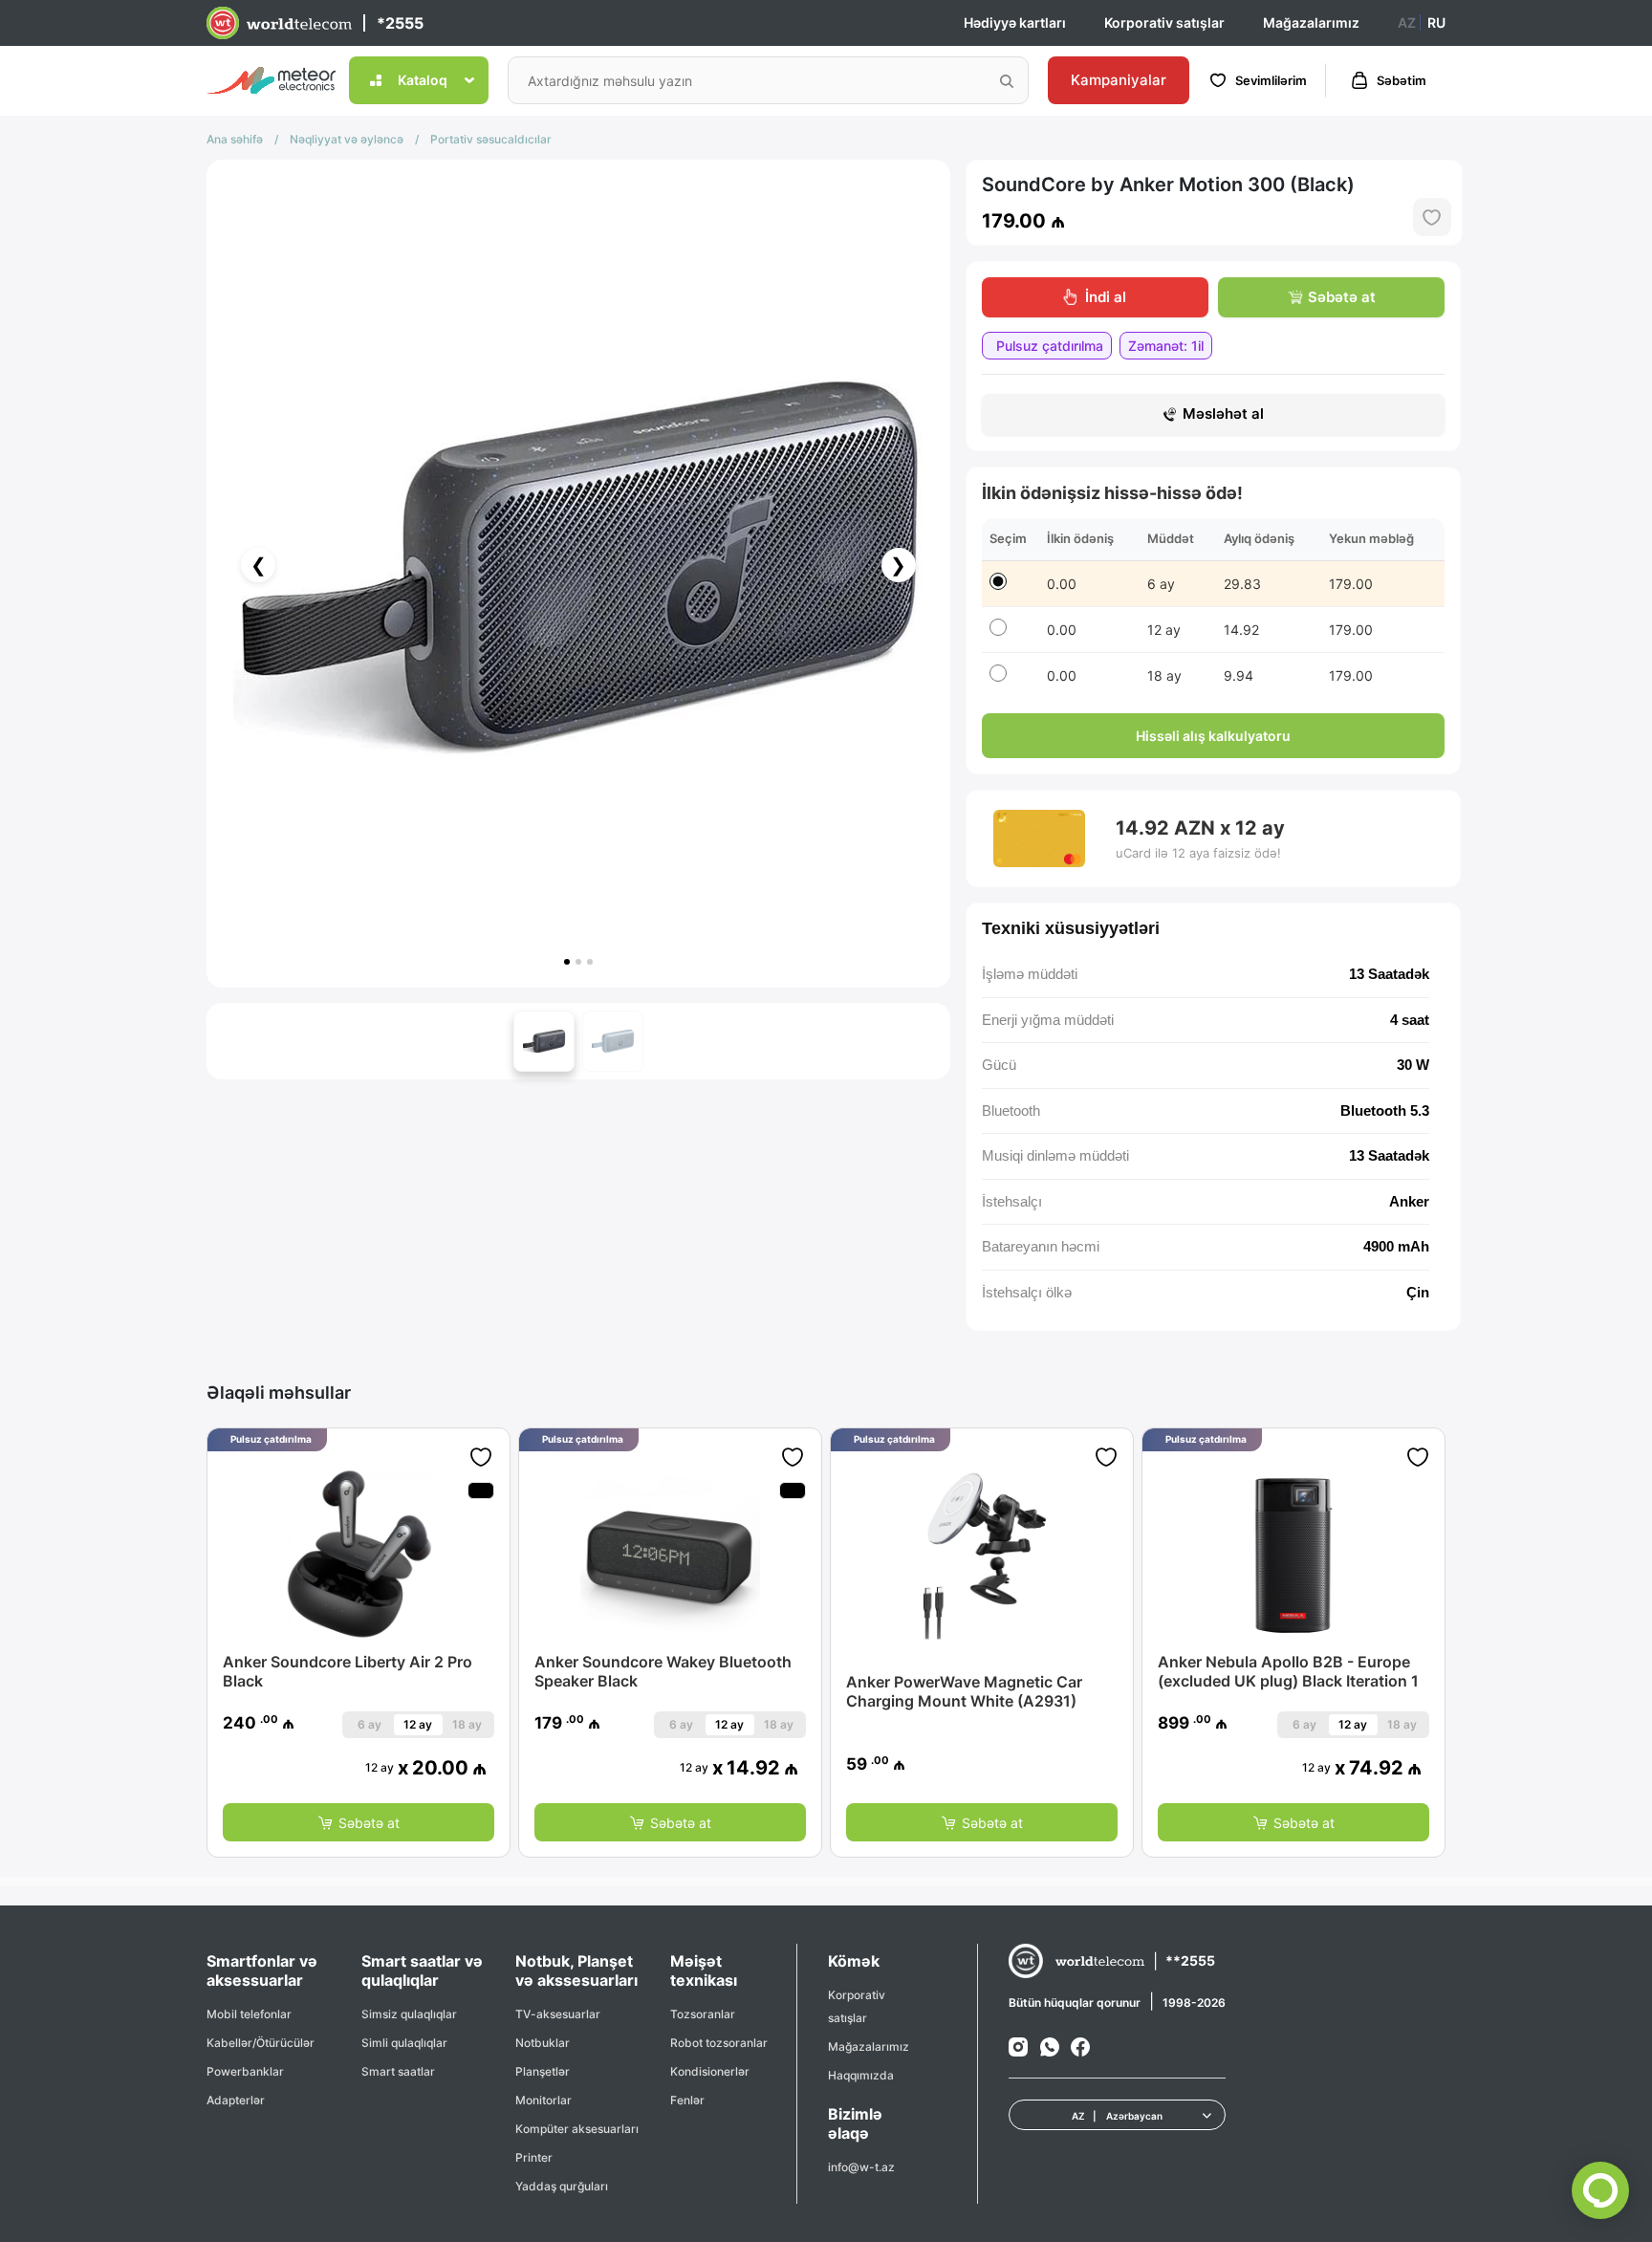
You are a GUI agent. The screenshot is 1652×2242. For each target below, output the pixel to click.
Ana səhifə (235, 139)
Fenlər (687, 2100)
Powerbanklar (245, 2071)
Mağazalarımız (1311, 22)
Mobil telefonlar (249, 2014)
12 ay (418, 1724)
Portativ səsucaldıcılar (491, 139)
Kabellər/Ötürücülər (261, 2043)
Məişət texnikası (704, 1970)
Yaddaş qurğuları (562, 2186)
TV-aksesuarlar (558, 2014)
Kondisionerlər (710, 2071)
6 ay (370, 1724)
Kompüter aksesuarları (577, 2129)
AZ (1407, 22)
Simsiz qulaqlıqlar (409, 2014)
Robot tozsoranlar (719, 2043)
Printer (534, 2157)
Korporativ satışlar (1164, 22)
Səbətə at (1342, 297)
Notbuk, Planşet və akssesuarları (576, 1970)
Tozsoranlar (703, 2014)
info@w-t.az (861, 2167)
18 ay (467, 1724)
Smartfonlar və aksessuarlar (262, 1970)
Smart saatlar (398, 2071)
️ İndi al (1104, 297)
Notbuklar (543, 2043)
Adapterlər (236, 2100)
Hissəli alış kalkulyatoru (1213, 736)
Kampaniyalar (1119, 80)
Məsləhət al (1223, 414)
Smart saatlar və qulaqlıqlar (422, 1970)
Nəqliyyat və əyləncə (347, 139)
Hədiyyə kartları (1015, 22)
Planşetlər (543, 2071)
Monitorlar (543, 2100)
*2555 (400, 23)
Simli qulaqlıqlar (404, 2043)
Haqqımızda (861, 2075)
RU (1436, 22)
